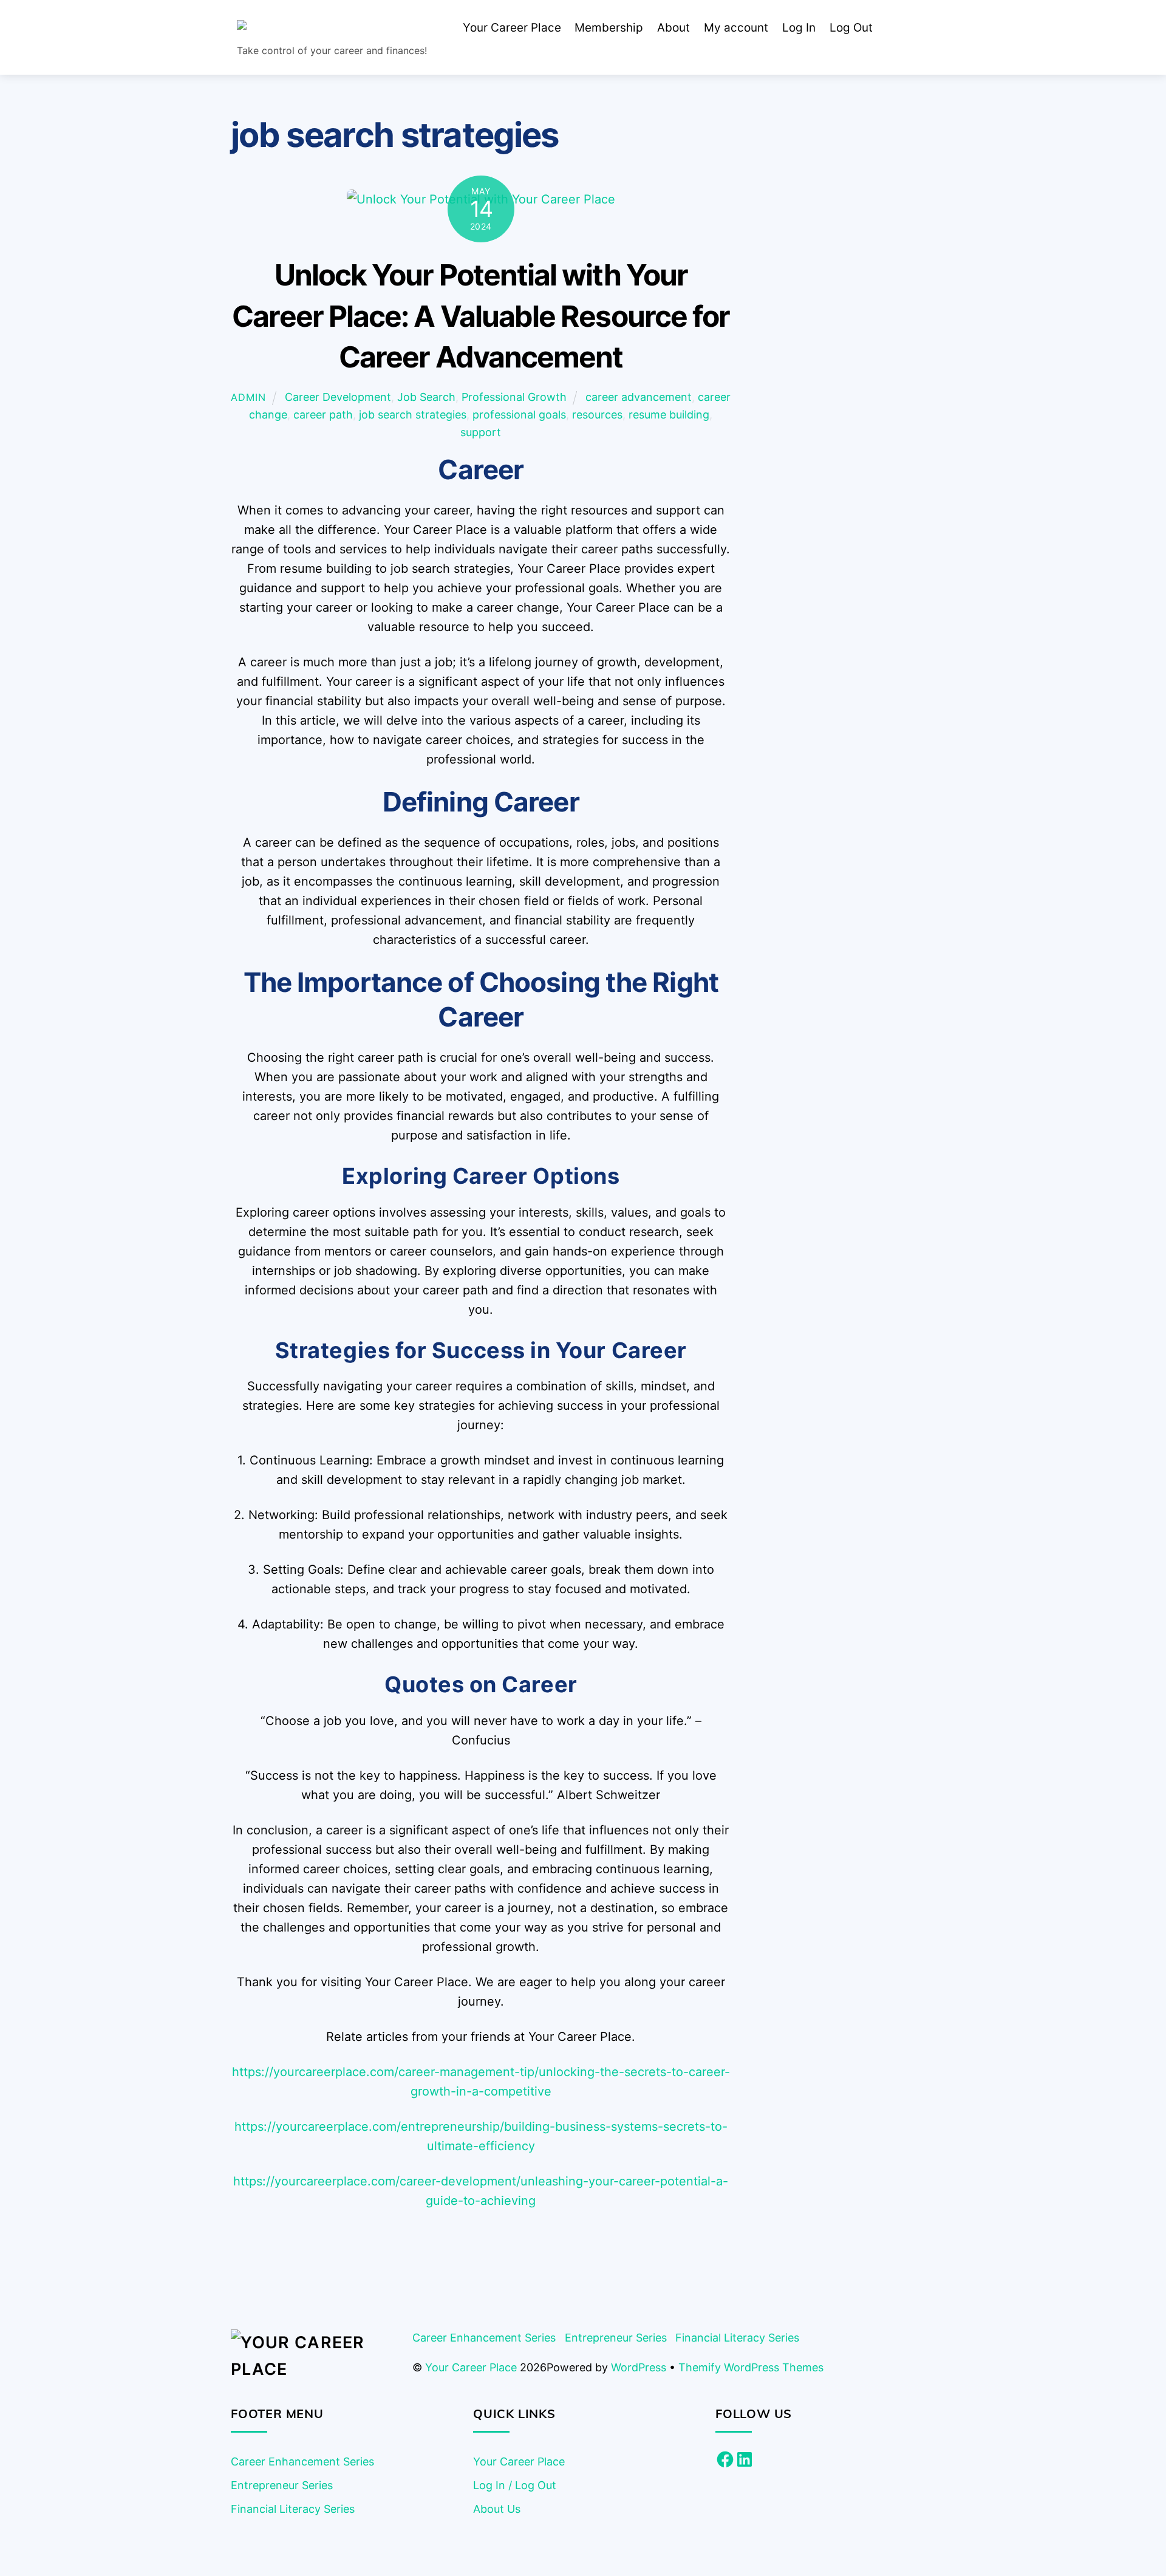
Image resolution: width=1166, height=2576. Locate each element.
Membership (609, 28)
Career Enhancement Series (484, 2338)
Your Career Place (512, 28)
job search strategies (413, 415)
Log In (799, 28)
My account (736, 28)
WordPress (639, 2367)
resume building (669, 415)
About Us (497, 2509)
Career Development (338, 397)
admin (248, 397)
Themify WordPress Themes (751, 2367)
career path (323, 415)
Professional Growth (514, 397)
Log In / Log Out (515, 2485)
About (673, 28)
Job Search (426, 397)
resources (597, 415)
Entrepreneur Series (616, 2338)
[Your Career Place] (329, 29)
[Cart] (898, 29)
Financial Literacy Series (737, 2338)
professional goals (519, 415)
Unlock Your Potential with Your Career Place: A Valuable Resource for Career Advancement (481, 316)
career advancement (639, 397)
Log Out (851, 28)
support (481, 432)
